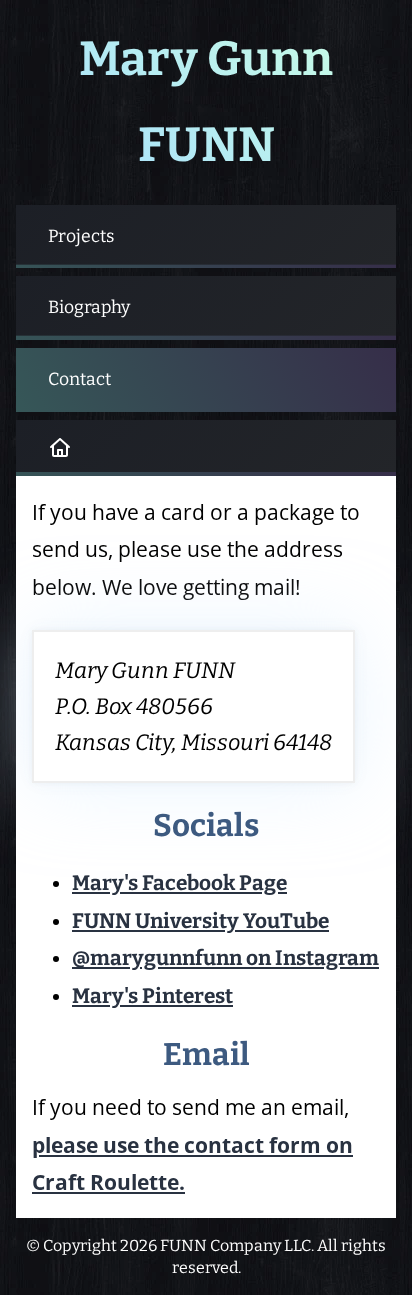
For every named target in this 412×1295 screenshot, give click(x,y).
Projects (81, 236)
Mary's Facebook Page (179, 883)
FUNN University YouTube (200, 921)
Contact (79, 379)
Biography (89, 307)
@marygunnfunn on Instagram (225, 958)
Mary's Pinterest (152, 996)
